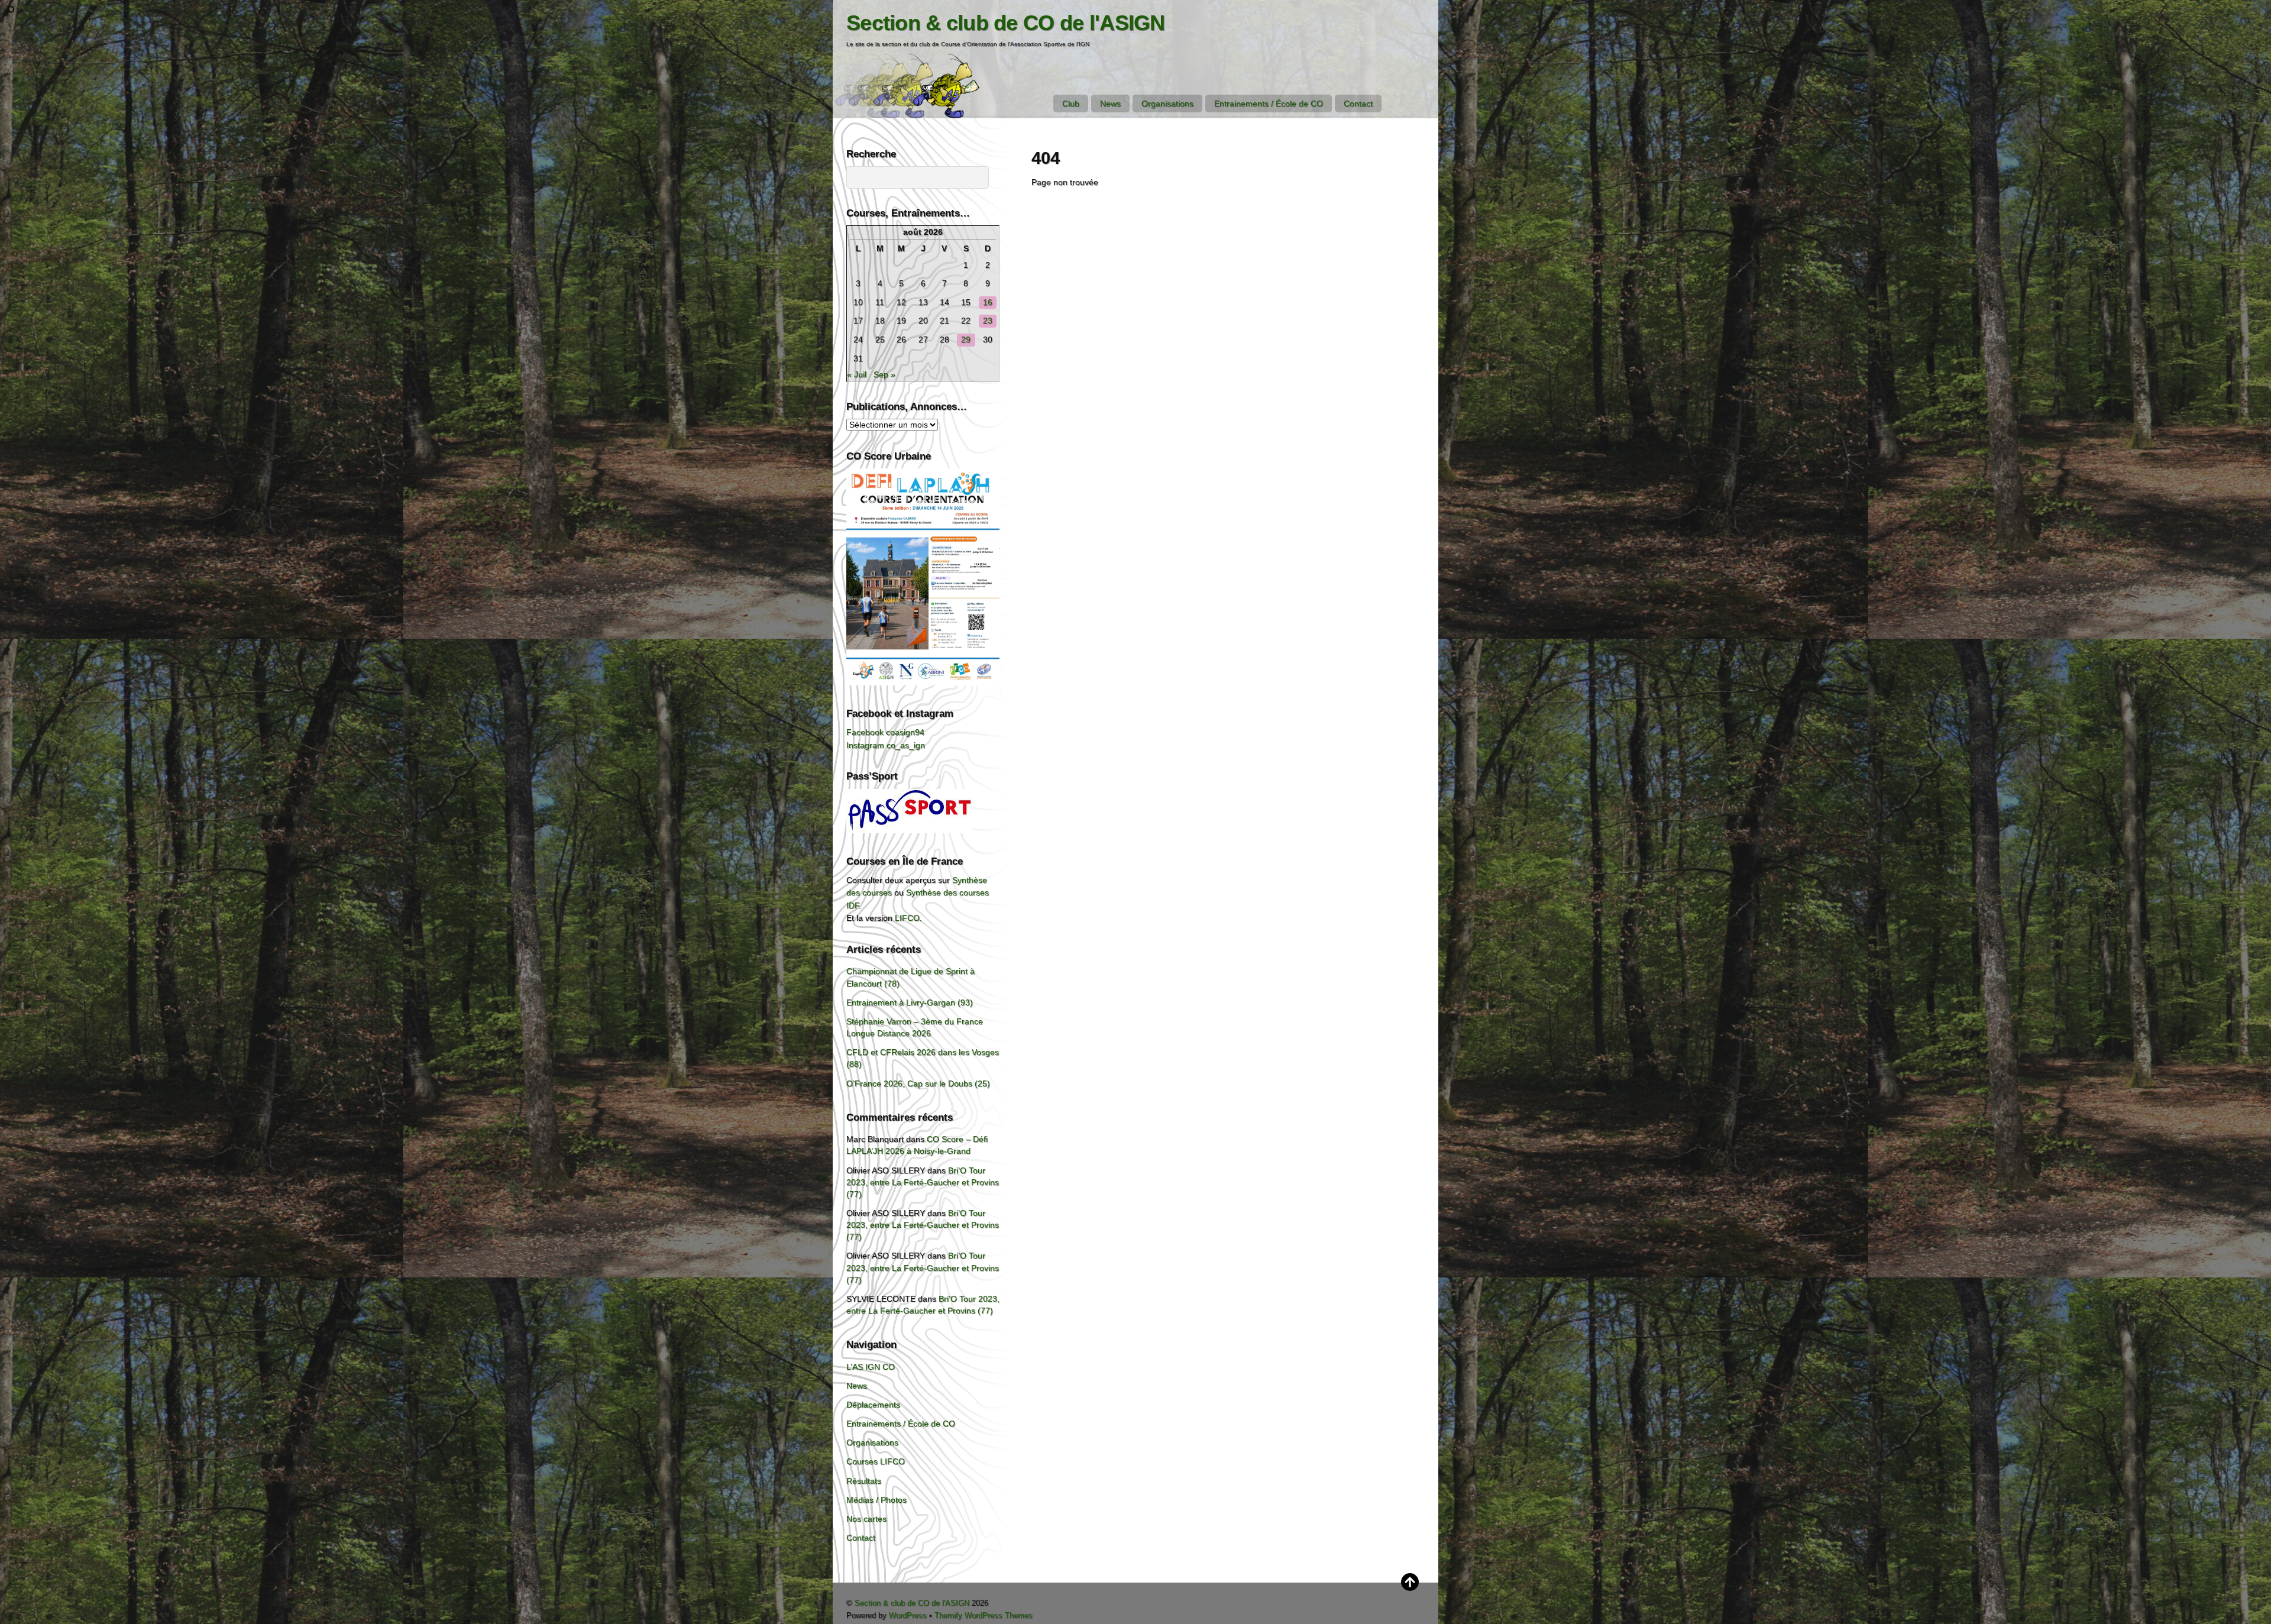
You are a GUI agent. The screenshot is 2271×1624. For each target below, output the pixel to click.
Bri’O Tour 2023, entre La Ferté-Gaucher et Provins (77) (923, 1182)
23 (988, 321)
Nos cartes (866, 1519)
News (1110, 103)
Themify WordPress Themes (984, 1615)
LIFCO (907, 918)
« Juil (857, 374)
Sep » (884, 374)
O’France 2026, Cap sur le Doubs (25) (918, 1083)
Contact (1358, 103)
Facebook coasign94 (885, 732)
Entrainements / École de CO (1269, 103)
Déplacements (873, 1405)
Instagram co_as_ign (886, 745)
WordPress (908, 1615)
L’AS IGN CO (871, 1367)
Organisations (1167, 103)
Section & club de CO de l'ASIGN (912, 1603)
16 (988, 302)
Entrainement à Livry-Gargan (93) (910, 1002)
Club (1071, 103)
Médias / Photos (876, 1500)
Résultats (864, 1481)
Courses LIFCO (876, 1461)
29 (966, 339)
